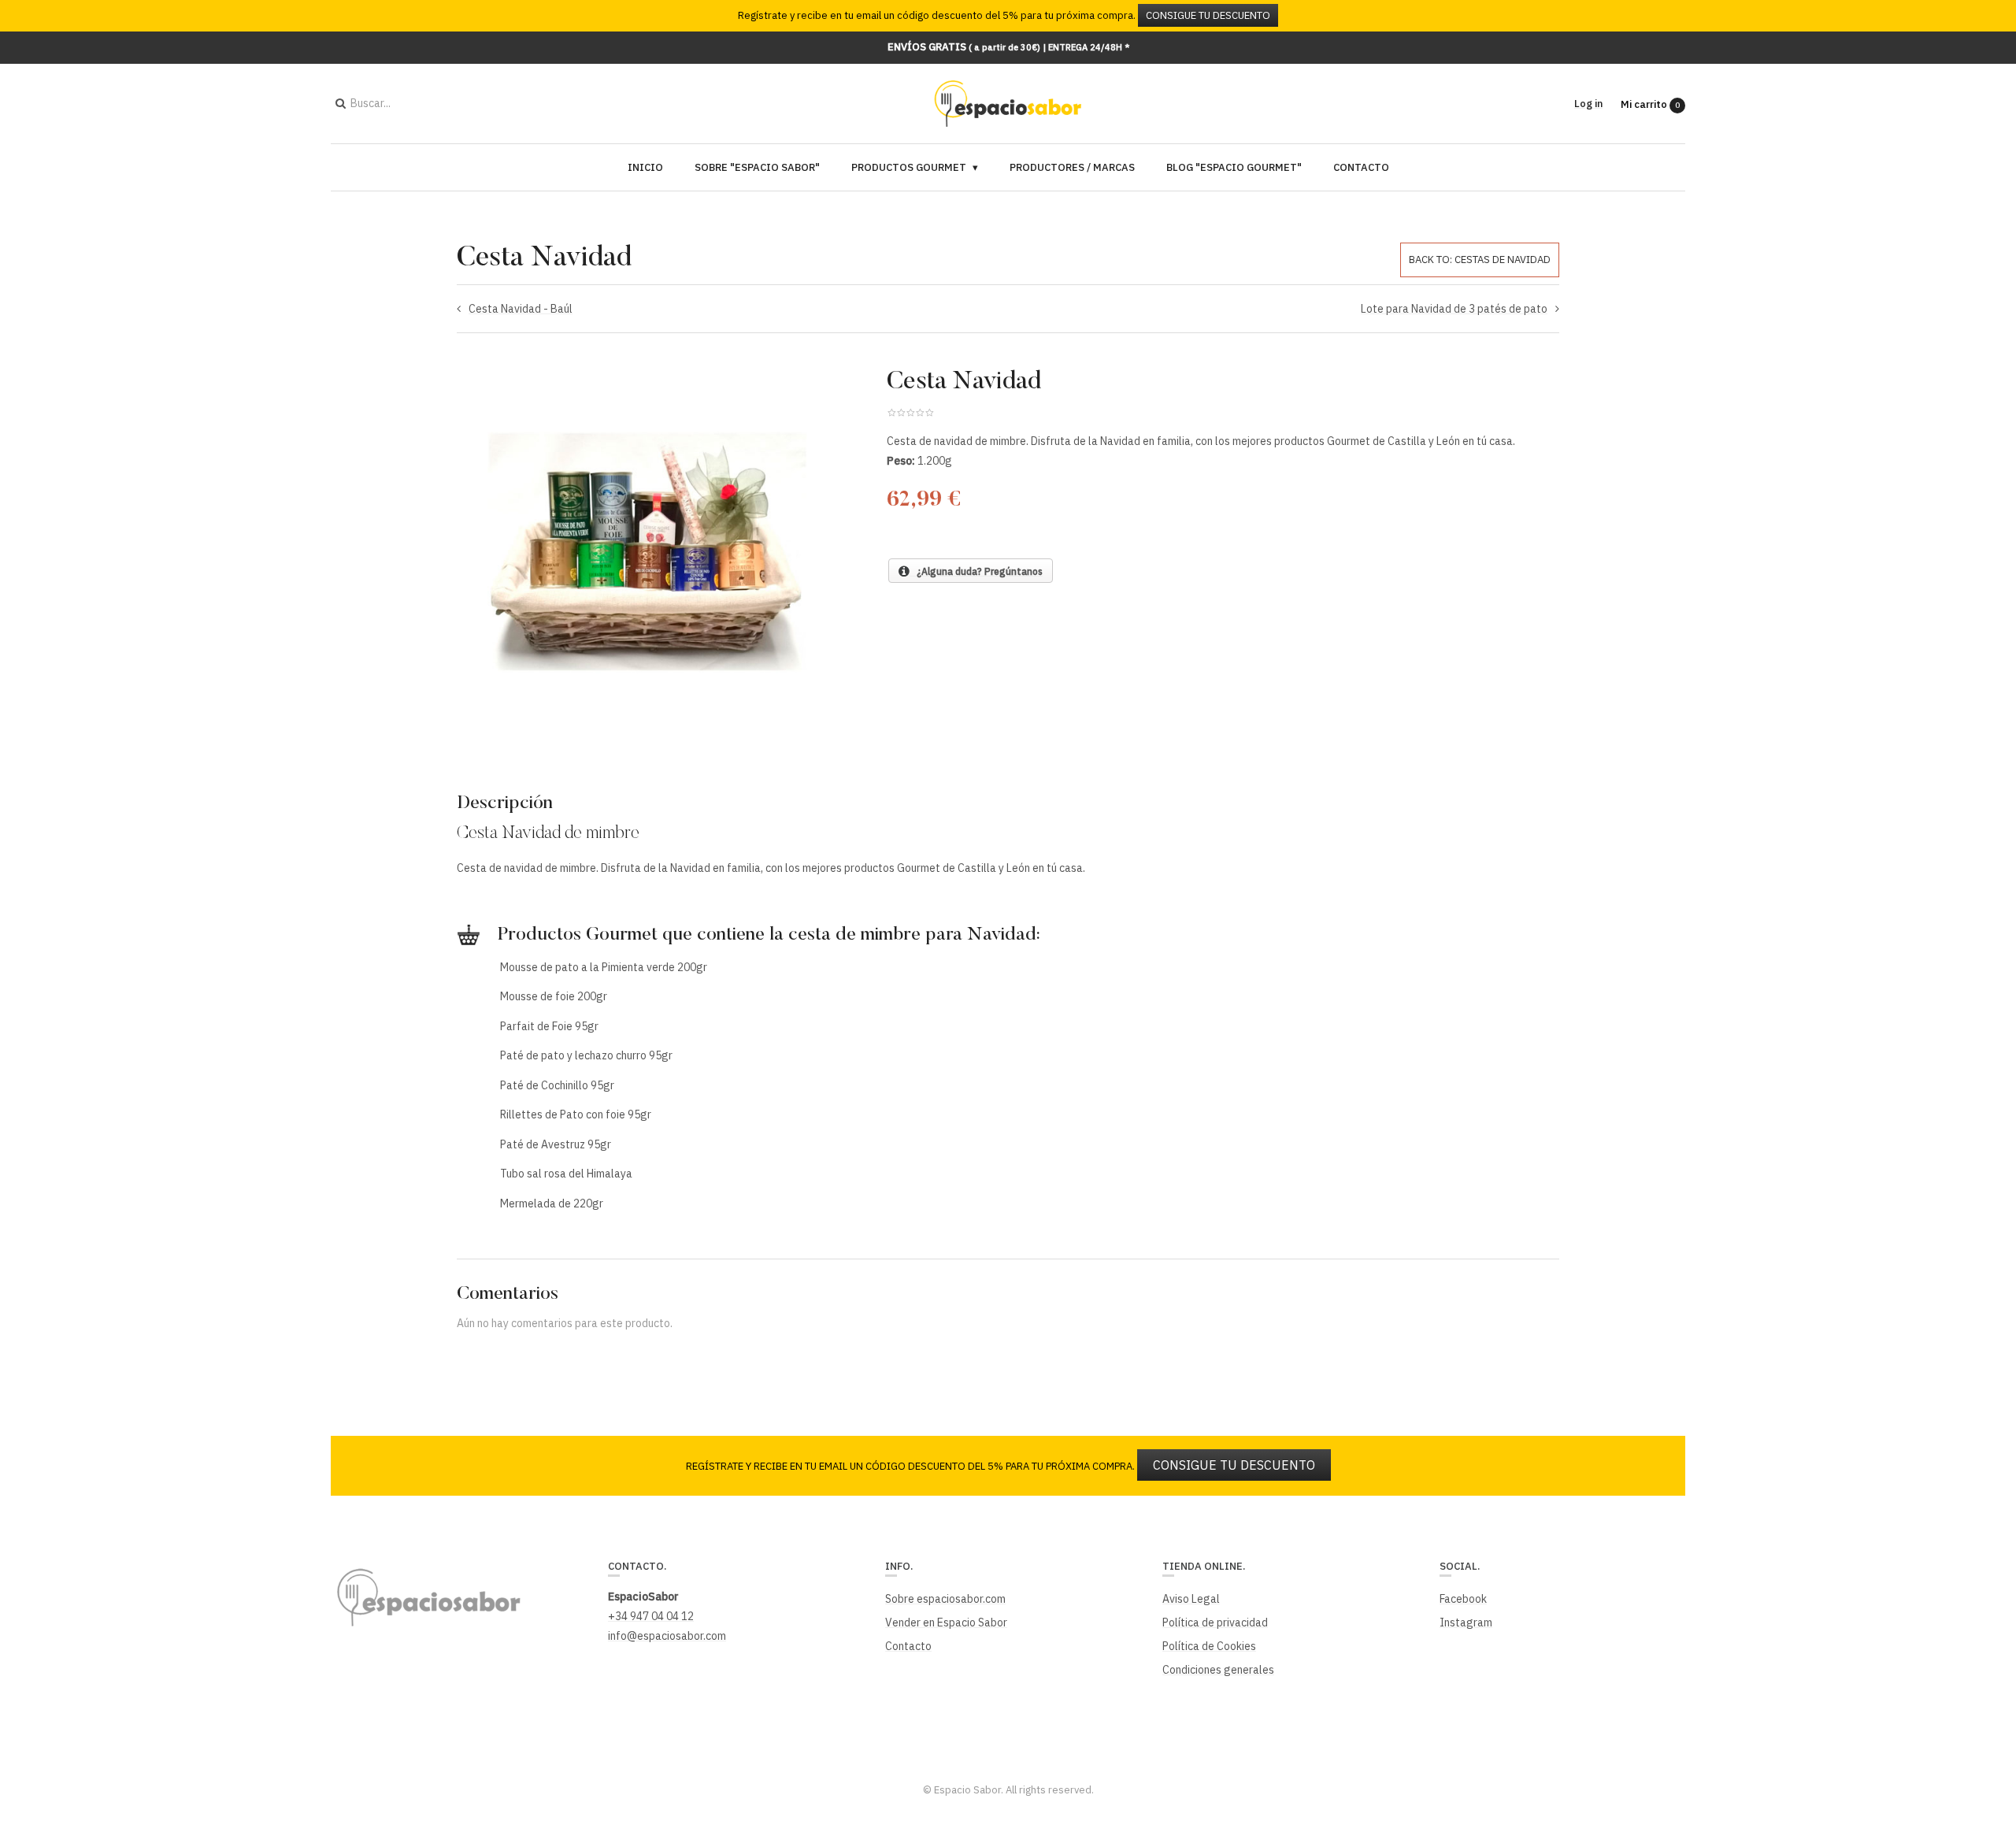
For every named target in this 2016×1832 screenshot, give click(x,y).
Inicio (645, 167)
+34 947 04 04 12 (651, 1616)
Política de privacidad (1215, 1622)
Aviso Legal (1191, 1599)
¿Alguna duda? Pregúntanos (976, 571)
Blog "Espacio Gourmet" (1234, 167)
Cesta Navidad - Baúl (521, 309)
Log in (1588, 104)
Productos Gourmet (909, 167)
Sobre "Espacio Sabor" (757, 167)
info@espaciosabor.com (667, 1636)
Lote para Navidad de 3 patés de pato (1454, 309)
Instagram (1466, 1622)
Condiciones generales (1218, 1670)
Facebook (1463, 1599)
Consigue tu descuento (1208, 15)
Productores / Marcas (1072, 167)
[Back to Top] (1977, 1702)
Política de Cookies (1209, 1646)
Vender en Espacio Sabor (946, 1622)
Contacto (1361, 167)
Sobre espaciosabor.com (945, 1599)
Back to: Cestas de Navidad (1480, 260)
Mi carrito (1650, 104)
